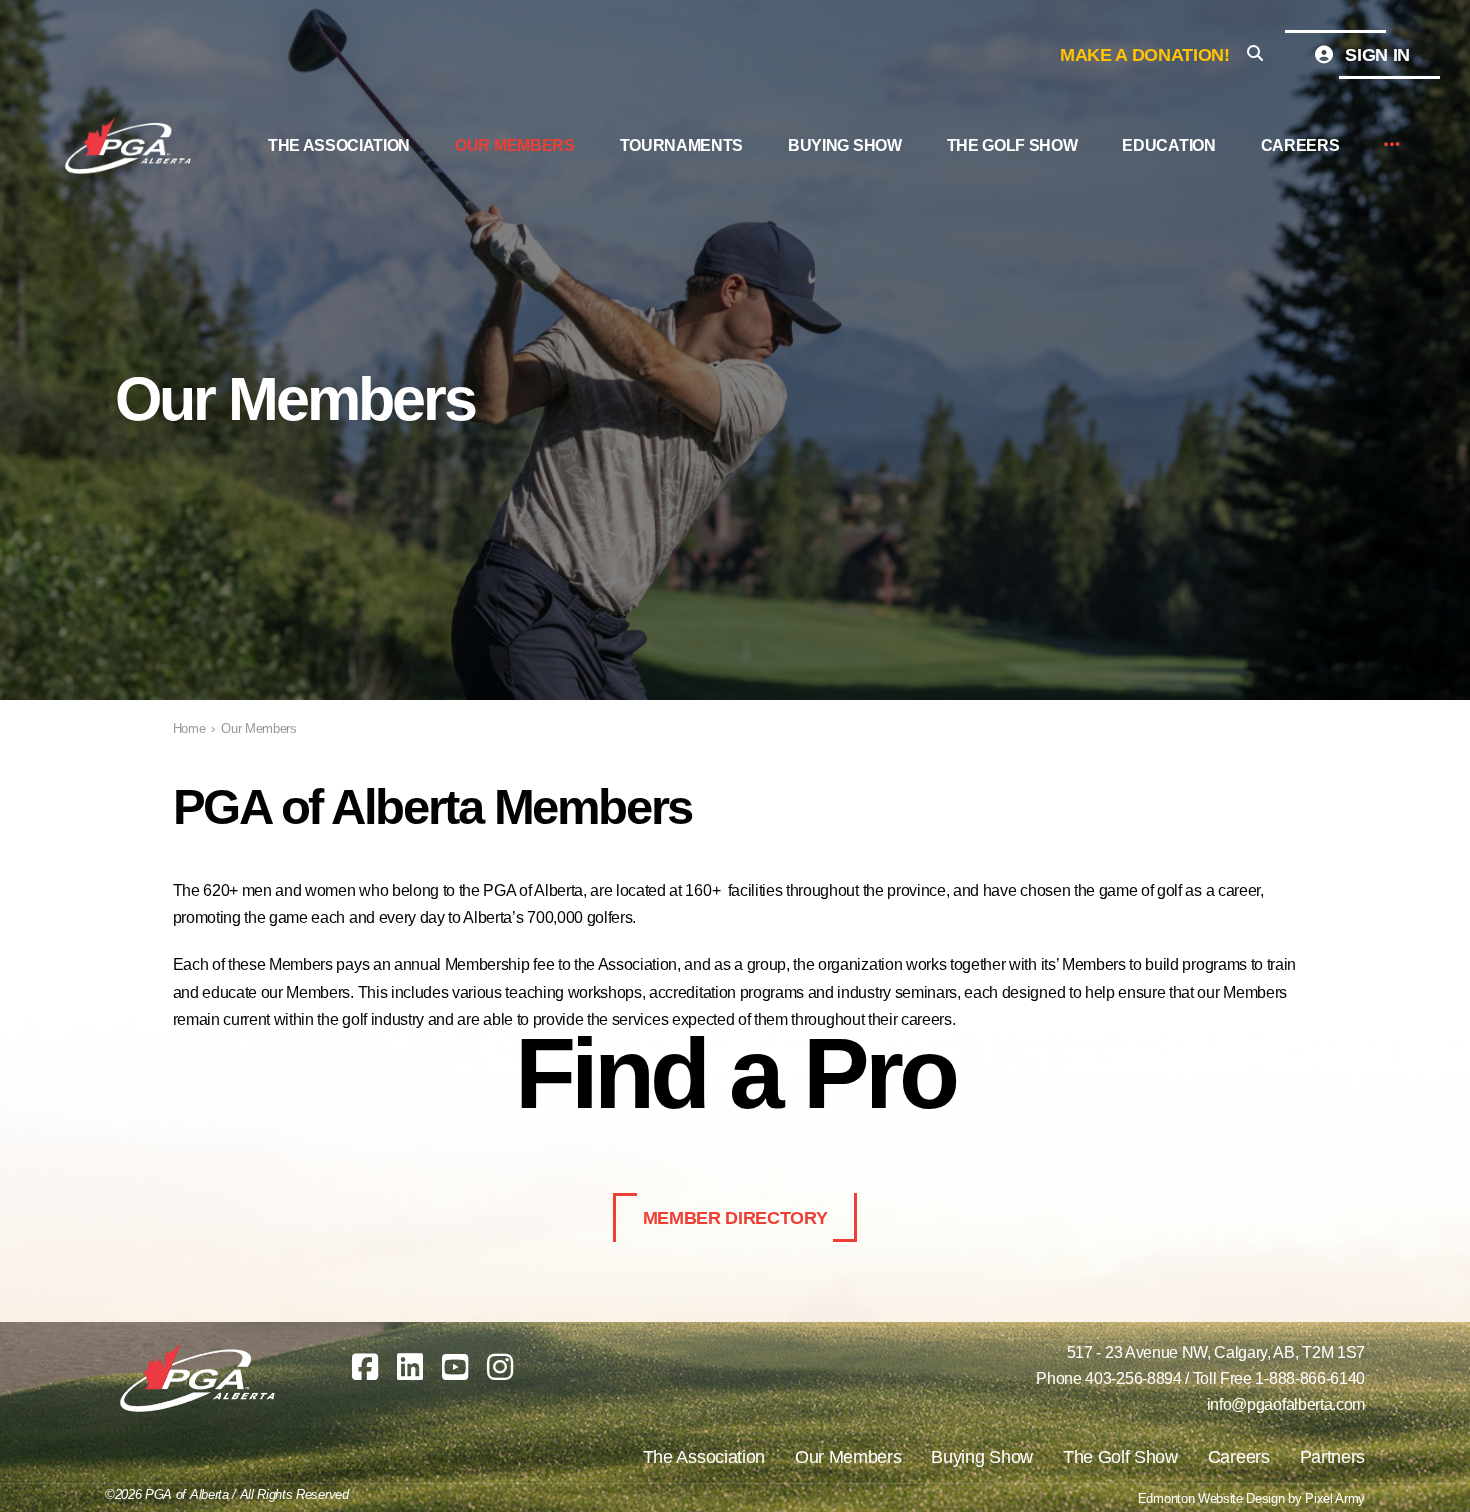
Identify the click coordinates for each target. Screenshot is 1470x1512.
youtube (455, 1367)
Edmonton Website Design (1211, 1498)
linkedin (410, 1367)
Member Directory (735, 1218)
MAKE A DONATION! (1145, 55)
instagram (500, 1367)
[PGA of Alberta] (130, 146)
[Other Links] (1392, 145)
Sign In (1375, 55)
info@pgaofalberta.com (1286, 1404)
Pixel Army (1335, 1498)
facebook (365, 1367)
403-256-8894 (1133, 1378)
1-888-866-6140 (1310, 1378)
